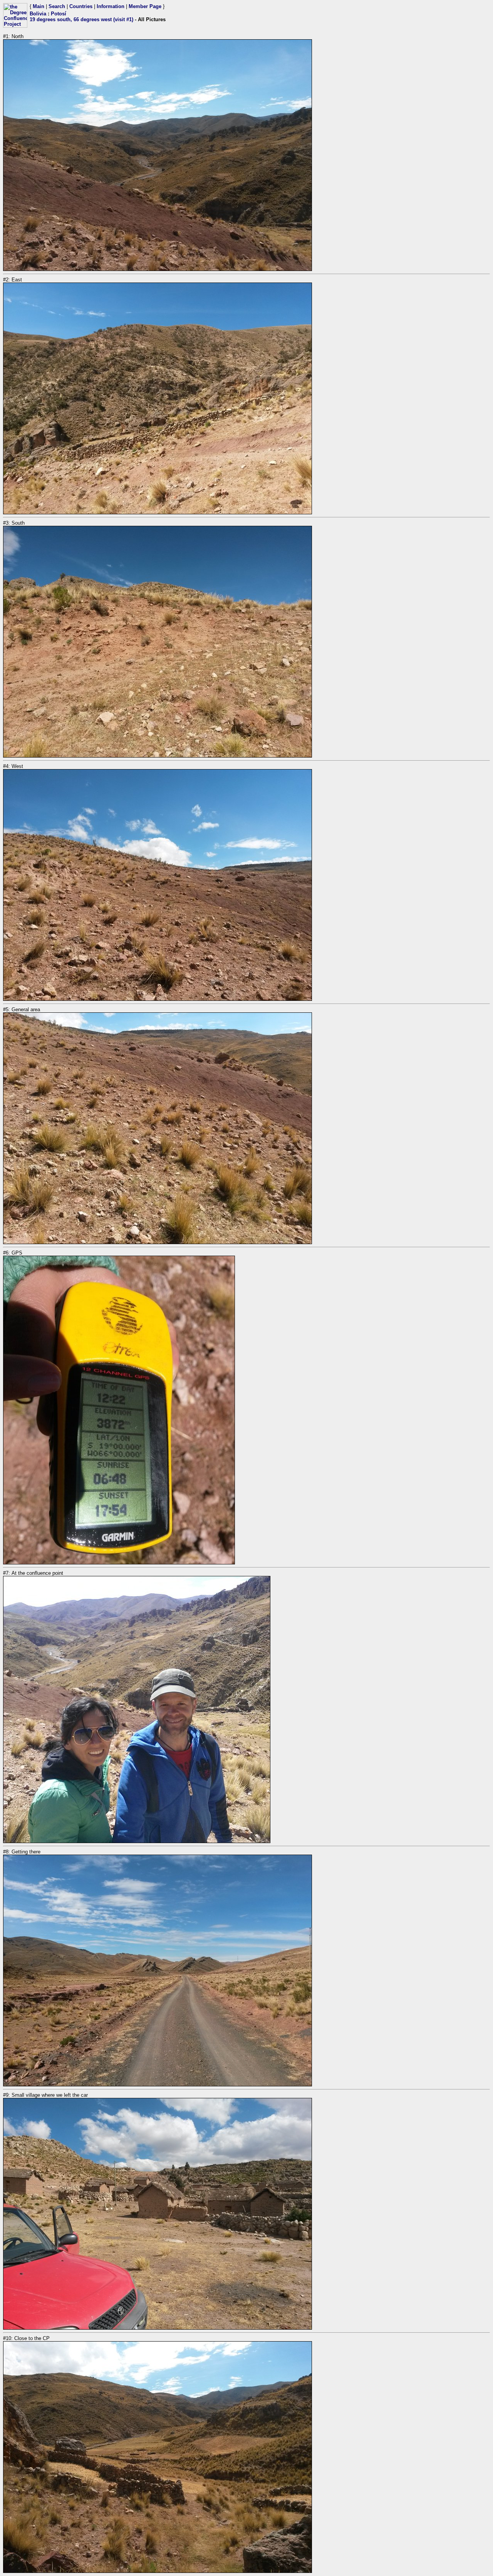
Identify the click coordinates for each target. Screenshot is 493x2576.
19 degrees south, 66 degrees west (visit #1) (81, 19)
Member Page (145, 6)
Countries (81, 6)
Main (39, 6)
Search (57, 6)
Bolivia (38, 14)
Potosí (59, 14)
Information (111, 6)
